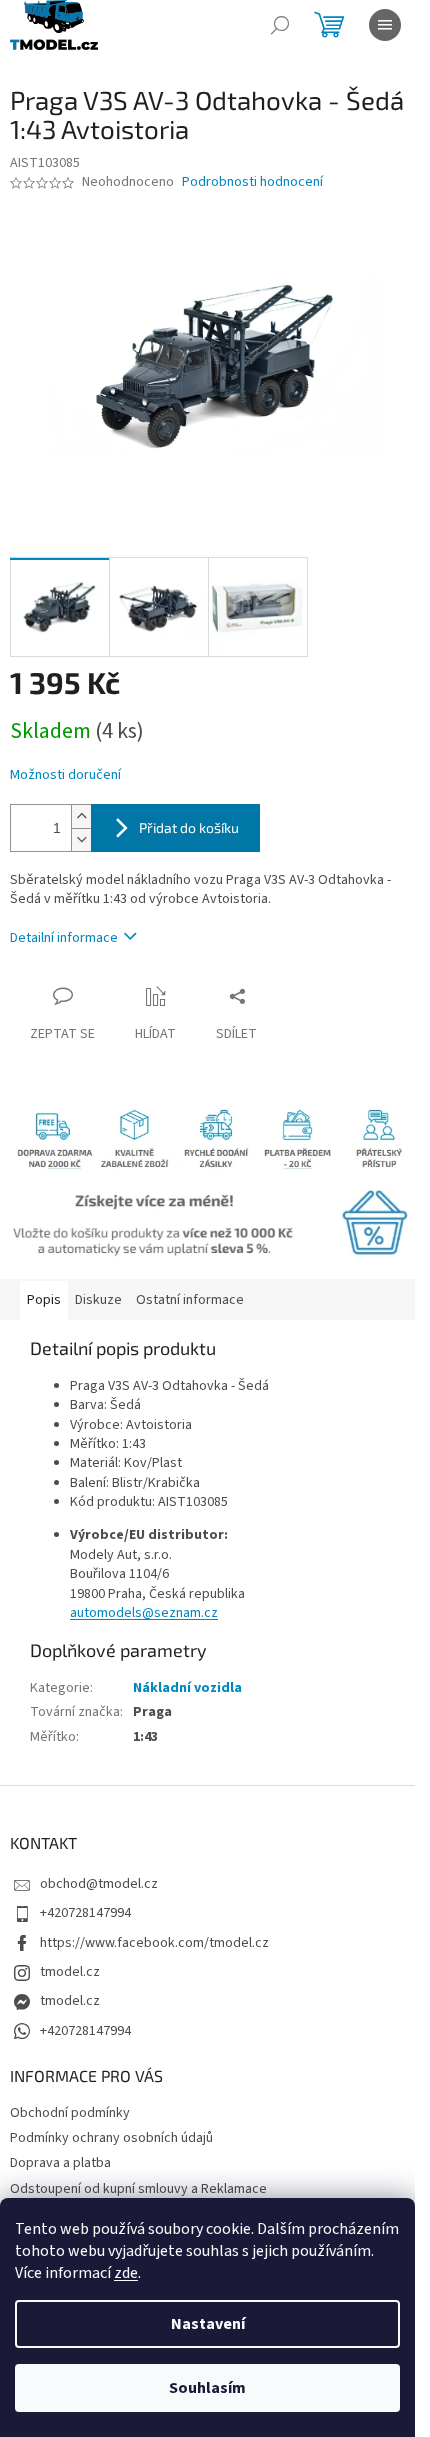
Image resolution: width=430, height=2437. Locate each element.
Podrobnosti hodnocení (252, 182)
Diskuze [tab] (98, 1300)
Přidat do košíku (189, 827)
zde (126, 2273)
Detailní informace (64, 938)
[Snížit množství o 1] (81, 839)
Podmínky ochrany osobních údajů (111, 2138)
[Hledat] (280, 25)
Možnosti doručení (65, 775)
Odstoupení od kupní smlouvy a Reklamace (138, 2189)
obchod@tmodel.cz (99, 1884)
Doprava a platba (60, 2163)
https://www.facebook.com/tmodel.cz (154, 1943)
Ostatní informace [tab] (190, 1300)
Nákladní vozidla (187, 1688)
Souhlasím (207, 2388)
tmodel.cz (70, 1972)
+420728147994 (85, 1913)
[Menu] (385, 25)
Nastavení (208, 2324)
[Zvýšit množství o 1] (81, 816)
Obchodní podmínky (70, 2113)
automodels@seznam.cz (144, 1613)
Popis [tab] (44, 1300)
